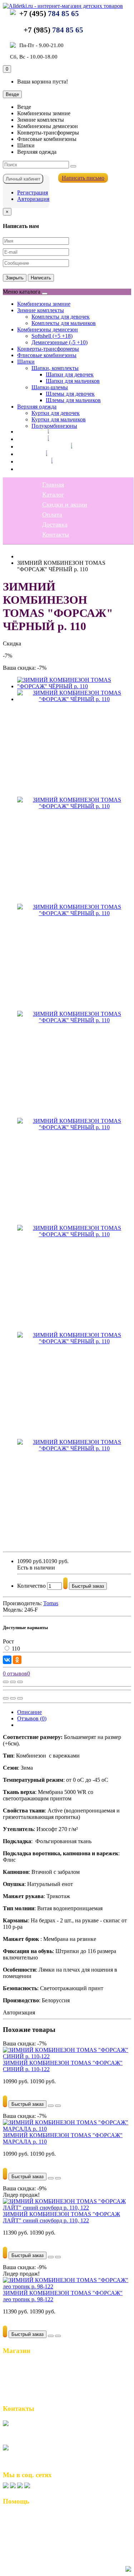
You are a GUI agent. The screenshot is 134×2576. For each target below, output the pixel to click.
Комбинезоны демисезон (48, 329)
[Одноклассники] (17, 1660)
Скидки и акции (40, 446)
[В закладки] (13, 1682)
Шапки (26, 362)
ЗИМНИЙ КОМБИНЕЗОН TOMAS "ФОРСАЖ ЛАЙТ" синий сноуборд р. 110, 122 (61, 2217)
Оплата (27, 454)
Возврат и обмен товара (36, 2517)
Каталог (28, 439)
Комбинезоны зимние (44, 304)
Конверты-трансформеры (48, 349)
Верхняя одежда (37, 407)
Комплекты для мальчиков (64, 323)
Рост (8, 1641)
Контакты (31, 469)
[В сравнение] (20, 1682)
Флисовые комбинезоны (47, 355)
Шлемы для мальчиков (73, 400)
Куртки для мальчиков (59, 419)
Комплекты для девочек (61, 317)
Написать (41, 278)
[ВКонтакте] (7, 1660)
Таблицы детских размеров (40, 2539)
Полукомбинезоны (54, 426)
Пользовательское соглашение (44, 2524)
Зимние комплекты (41, 310)
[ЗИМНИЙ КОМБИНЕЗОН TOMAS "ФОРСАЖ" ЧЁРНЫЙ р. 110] (74, 686)
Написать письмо (83, 178)
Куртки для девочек (56, 413)
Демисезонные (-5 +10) (59, 342)
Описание (29, 1712)
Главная (28, 431)
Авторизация (33, 199)
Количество (31, 1586)
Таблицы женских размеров (41, 2532)
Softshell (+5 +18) (52, 336)
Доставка (30, 461)
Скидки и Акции (27, 2380)
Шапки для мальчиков (73, 381)
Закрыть (15, 278)
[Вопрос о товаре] (6, 1682)
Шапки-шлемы (50, 387)
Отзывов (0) (32, 1718)
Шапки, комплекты (55, 368)
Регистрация (33, 192)
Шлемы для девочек (70, 394)
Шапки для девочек (70, 374)
